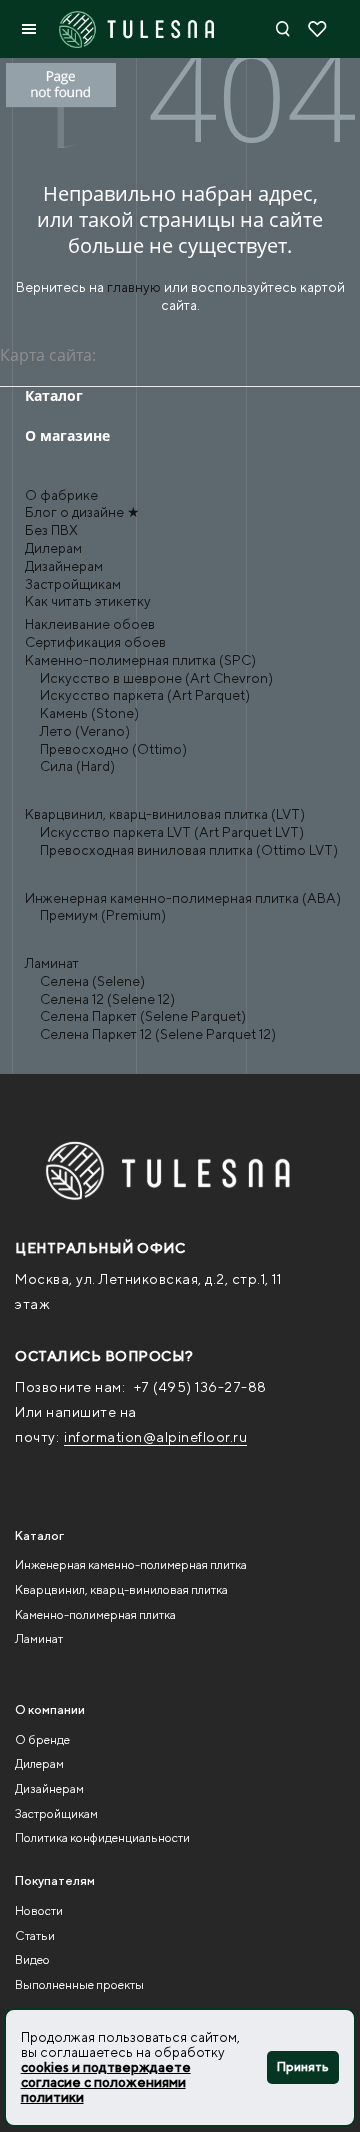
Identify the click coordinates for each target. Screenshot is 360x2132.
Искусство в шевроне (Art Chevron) (156, 678)
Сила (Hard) (77, 766)
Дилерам (53, 548)
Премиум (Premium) (103, 915)
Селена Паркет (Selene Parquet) (143, 1016)
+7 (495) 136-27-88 (200, 1387)
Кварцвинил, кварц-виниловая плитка (121, 1589)
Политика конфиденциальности (102, 1837)
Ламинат (52, 963)
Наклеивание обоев (90, 624)
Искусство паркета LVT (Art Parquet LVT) (172, 832)
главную (134, 287)
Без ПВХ (51, 530)
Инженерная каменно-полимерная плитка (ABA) (183, 898)
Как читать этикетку (88, 601)
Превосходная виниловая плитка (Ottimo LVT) (189, 850)
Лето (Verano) (85, 731)
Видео (32, 1959)
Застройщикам (73, 584)
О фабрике (61, 495)
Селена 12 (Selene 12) (107, 999)
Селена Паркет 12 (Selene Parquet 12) (158, 1034)
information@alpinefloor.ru (155, 1437)
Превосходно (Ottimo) (113, 749)
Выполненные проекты (79, 1984)
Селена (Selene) (92, 981)
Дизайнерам (64, 566)
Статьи (35, 1935)
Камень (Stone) (89, 713)
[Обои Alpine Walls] (152, 1171)
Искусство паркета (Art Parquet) (145, 695)
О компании (50, 1709)
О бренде (42, 1739)
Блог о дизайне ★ (82, 512)
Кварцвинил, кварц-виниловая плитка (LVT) (165, 814)
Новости (39, 1910)
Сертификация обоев (95, 642)
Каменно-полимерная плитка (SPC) (140, 660)
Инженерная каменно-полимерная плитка (131, 1564)
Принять (303, 2066)
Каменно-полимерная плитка (95, 1614)
